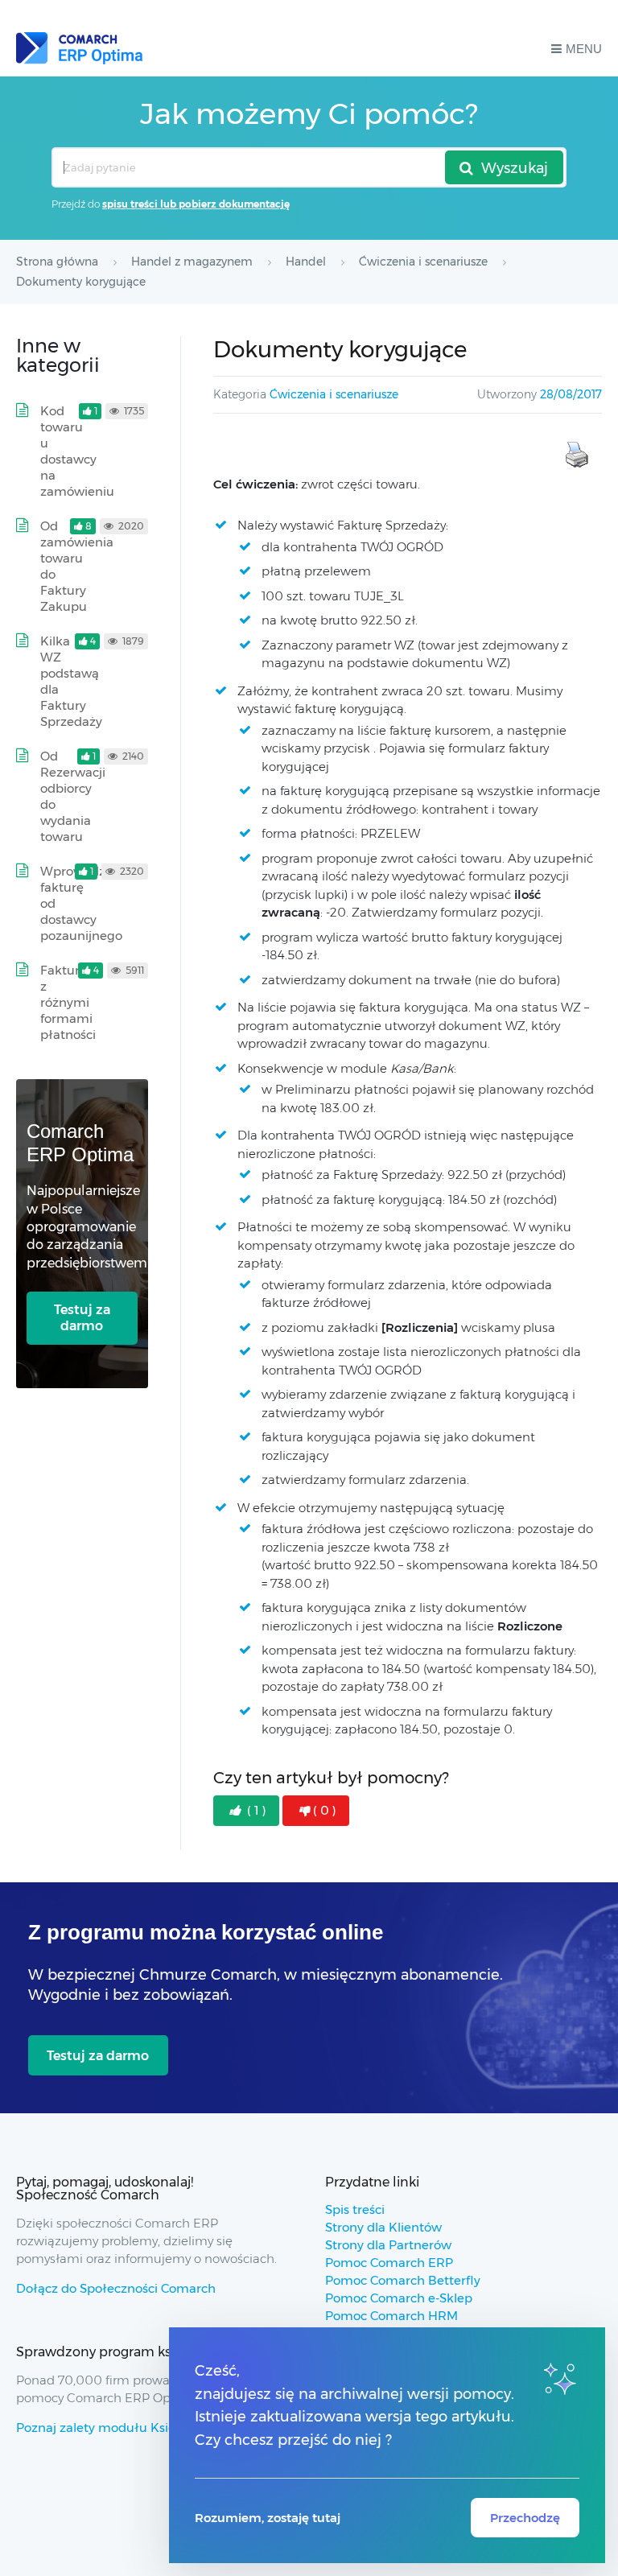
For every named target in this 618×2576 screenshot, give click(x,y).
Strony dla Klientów (383, 2227)
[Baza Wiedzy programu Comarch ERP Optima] (79, 48)
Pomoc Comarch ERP (389, 2263)
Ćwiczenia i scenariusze (334, 394)
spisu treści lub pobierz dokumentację (196, 204)
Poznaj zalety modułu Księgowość (118, 2428)
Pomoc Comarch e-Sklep (399, 2298)
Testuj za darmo (82, 1318)
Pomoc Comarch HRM (391, 2316)
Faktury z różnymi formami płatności (68, 1002)
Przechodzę (525, 2518)
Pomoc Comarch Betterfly (403, 2280)
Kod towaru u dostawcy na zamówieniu (77, 451)
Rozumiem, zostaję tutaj (268, 2518)
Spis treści (355, 2209)
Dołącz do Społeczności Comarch (116, 2288)
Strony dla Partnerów (388, 2245)
